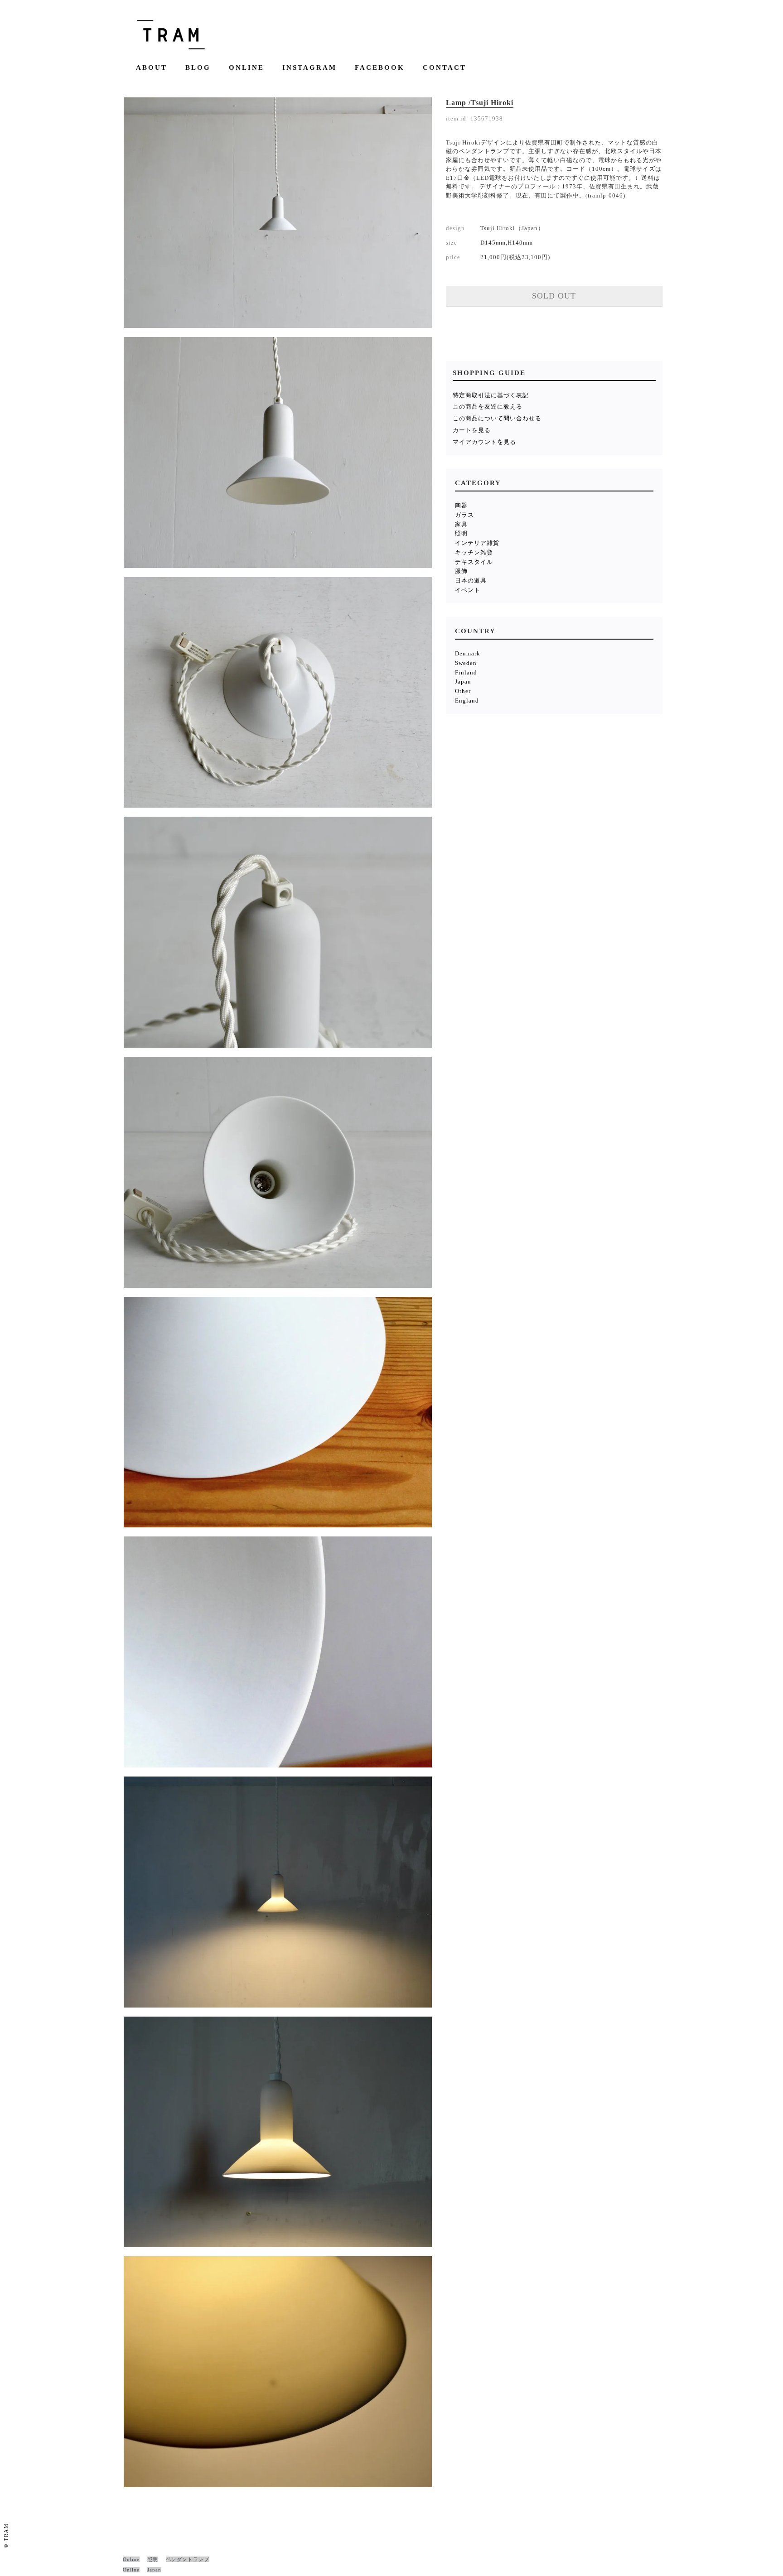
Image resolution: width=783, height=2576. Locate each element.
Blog (198, 68)
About (152, 68)
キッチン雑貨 (474, 552)
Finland (466, 672)
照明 (461, 533)
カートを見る (472, 430)
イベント (468, 590)
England (467, 701)
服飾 (461, 571)
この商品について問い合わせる (497, 418)
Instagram (309, 68)
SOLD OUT (554, 296)
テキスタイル (474, 562)
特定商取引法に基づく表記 (491, 395)
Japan (463, 681)
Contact (445, 68)
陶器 (461, 505)
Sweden (466, 663)
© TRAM (6, 2535)
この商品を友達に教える (488, 407)
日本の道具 (471, 580)
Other (463, 691)
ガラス (464, 515)
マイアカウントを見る (484, 442)
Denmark (468, 653)
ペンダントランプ (188, 2559)
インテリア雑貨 (477, 543)
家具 (461, 524)
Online (246, 68)
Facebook (380, 68)
